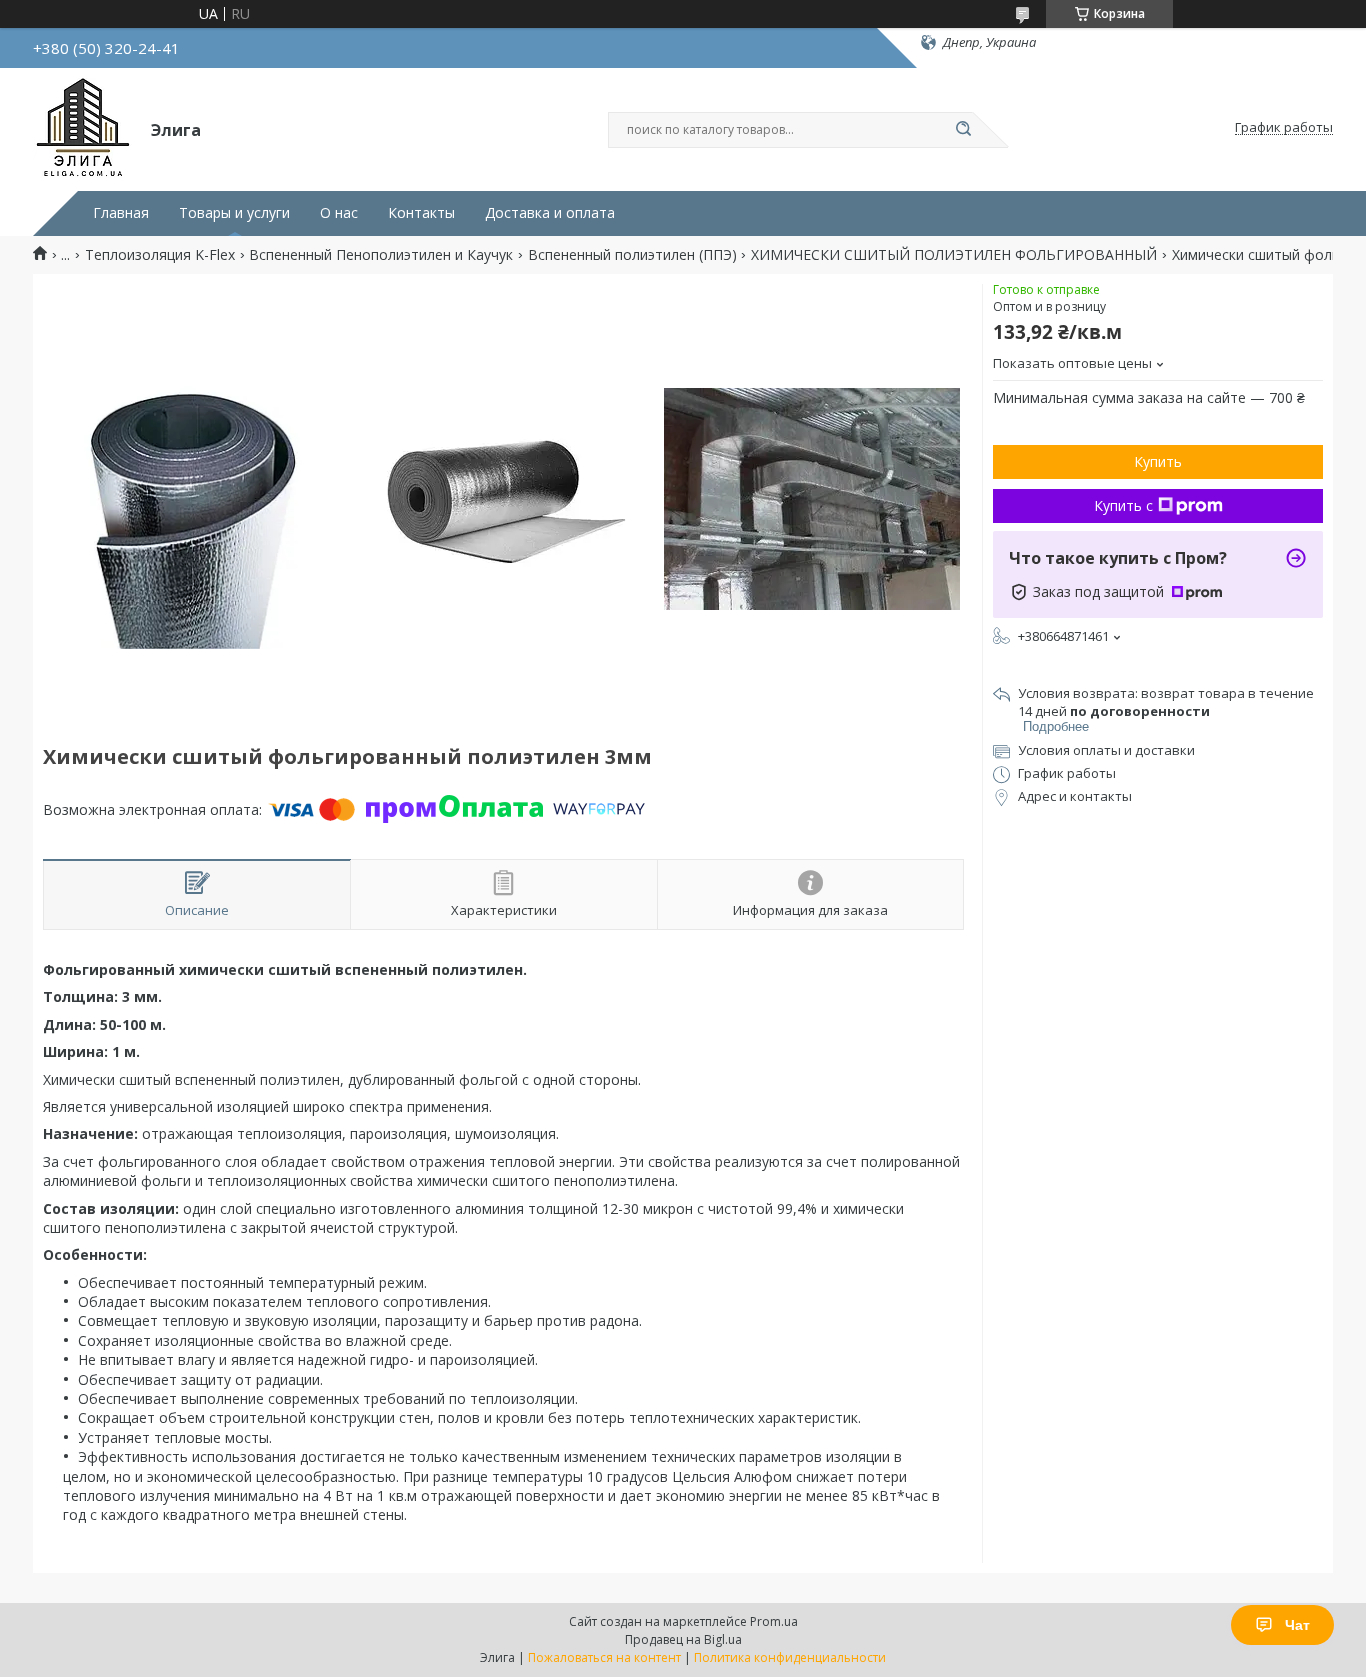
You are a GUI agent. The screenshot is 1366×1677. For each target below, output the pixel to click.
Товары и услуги (234, 213)
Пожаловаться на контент (604, 1657)
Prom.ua (774, 1621)
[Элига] (83, 128)
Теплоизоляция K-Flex (160, 255)
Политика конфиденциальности (790, 1657)
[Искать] (963, 130)
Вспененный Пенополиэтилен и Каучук (381, 255)
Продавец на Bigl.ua (683, 1639)
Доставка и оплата (550, 213)
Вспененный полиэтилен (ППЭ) (632, 255)
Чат (1297, 1625)
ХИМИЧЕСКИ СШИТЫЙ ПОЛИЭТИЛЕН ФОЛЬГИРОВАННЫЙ (954, 255)
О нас (339, 213)
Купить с (1123, 505)
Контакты (421, 213)
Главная (121, 213)
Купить (1158, 461)
